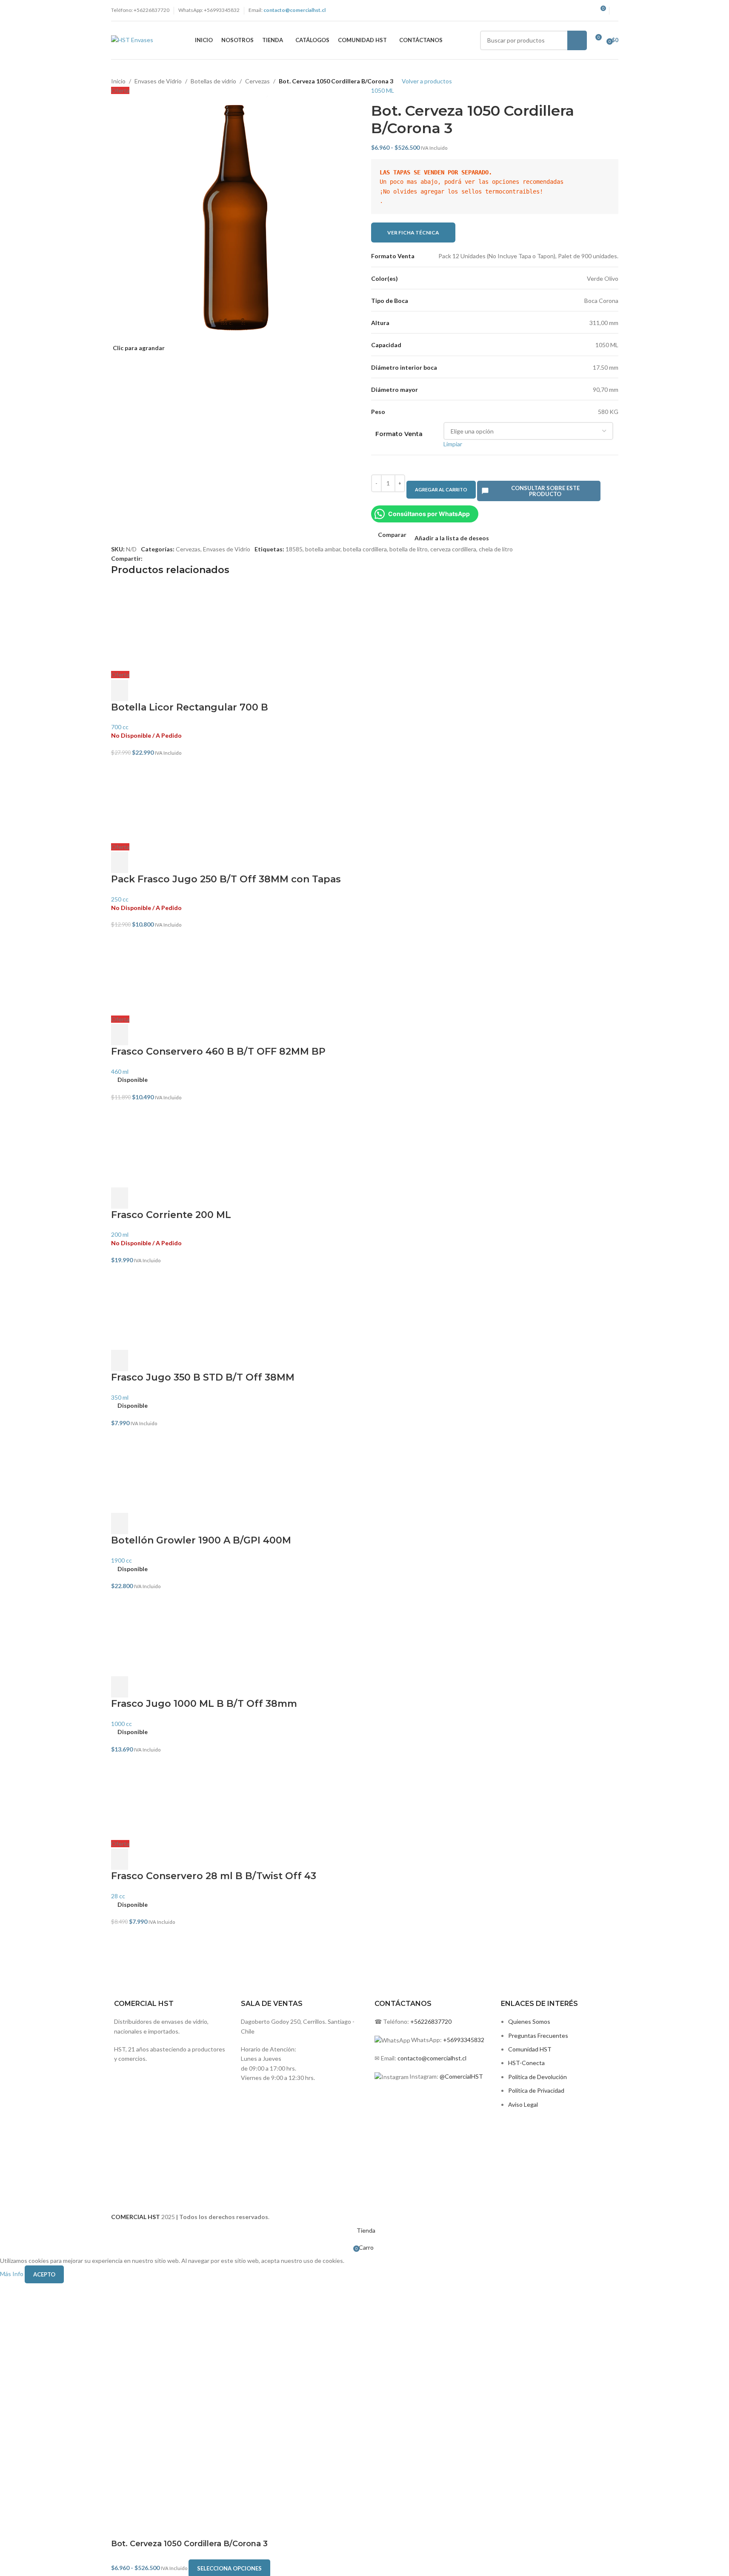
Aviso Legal (523, 2104)
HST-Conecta (526, 2063)
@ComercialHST (461, 2076)
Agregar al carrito (441, 489)
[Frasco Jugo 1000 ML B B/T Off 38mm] (365, 1634)
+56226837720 (431, 2021)
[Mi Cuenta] (616, 11)
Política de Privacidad (536, 2090)
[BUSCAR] (577, 40)
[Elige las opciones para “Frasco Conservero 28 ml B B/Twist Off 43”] (120, 1859)
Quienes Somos (529, 2021)
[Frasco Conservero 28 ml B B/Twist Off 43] (365, 1797)
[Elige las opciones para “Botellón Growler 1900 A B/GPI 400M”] (120, 1523)
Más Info (12, 2274)
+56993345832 (464, 2040)
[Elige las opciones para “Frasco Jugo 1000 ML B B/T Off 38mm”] (120, 1687)
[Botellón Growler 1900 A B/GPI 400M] (365, 1470)
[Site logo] (132, 39)
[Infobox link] (300, 2020)
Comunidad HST (530, 2049)
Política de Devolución (537, 2077)
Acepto (44, 2274)
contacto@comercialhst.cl (432, 2058)
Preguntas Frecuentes (538, 2035)
